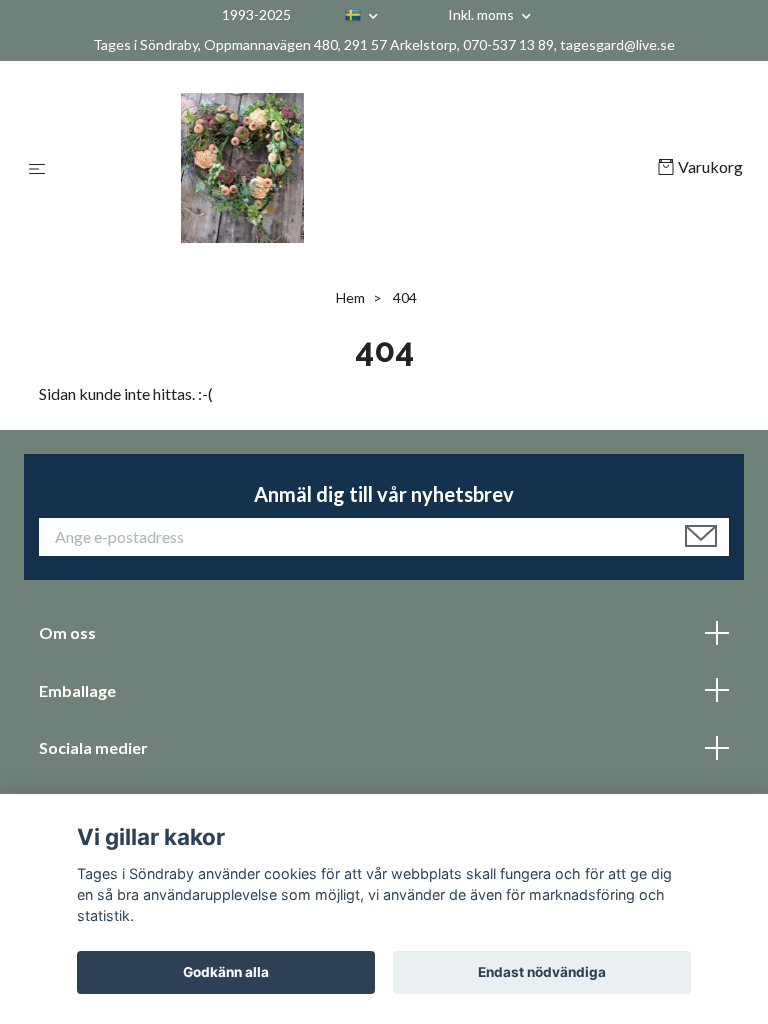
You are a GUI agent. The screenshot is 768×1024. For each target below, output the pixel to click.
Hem (350, 297)
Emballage (77, 690)
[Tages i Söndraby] (355, 168)
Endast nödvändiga (542, 972)
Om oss (67, 632)
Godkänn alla (226, 972)
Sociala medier (93, 747)
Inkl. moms (482, 14)
